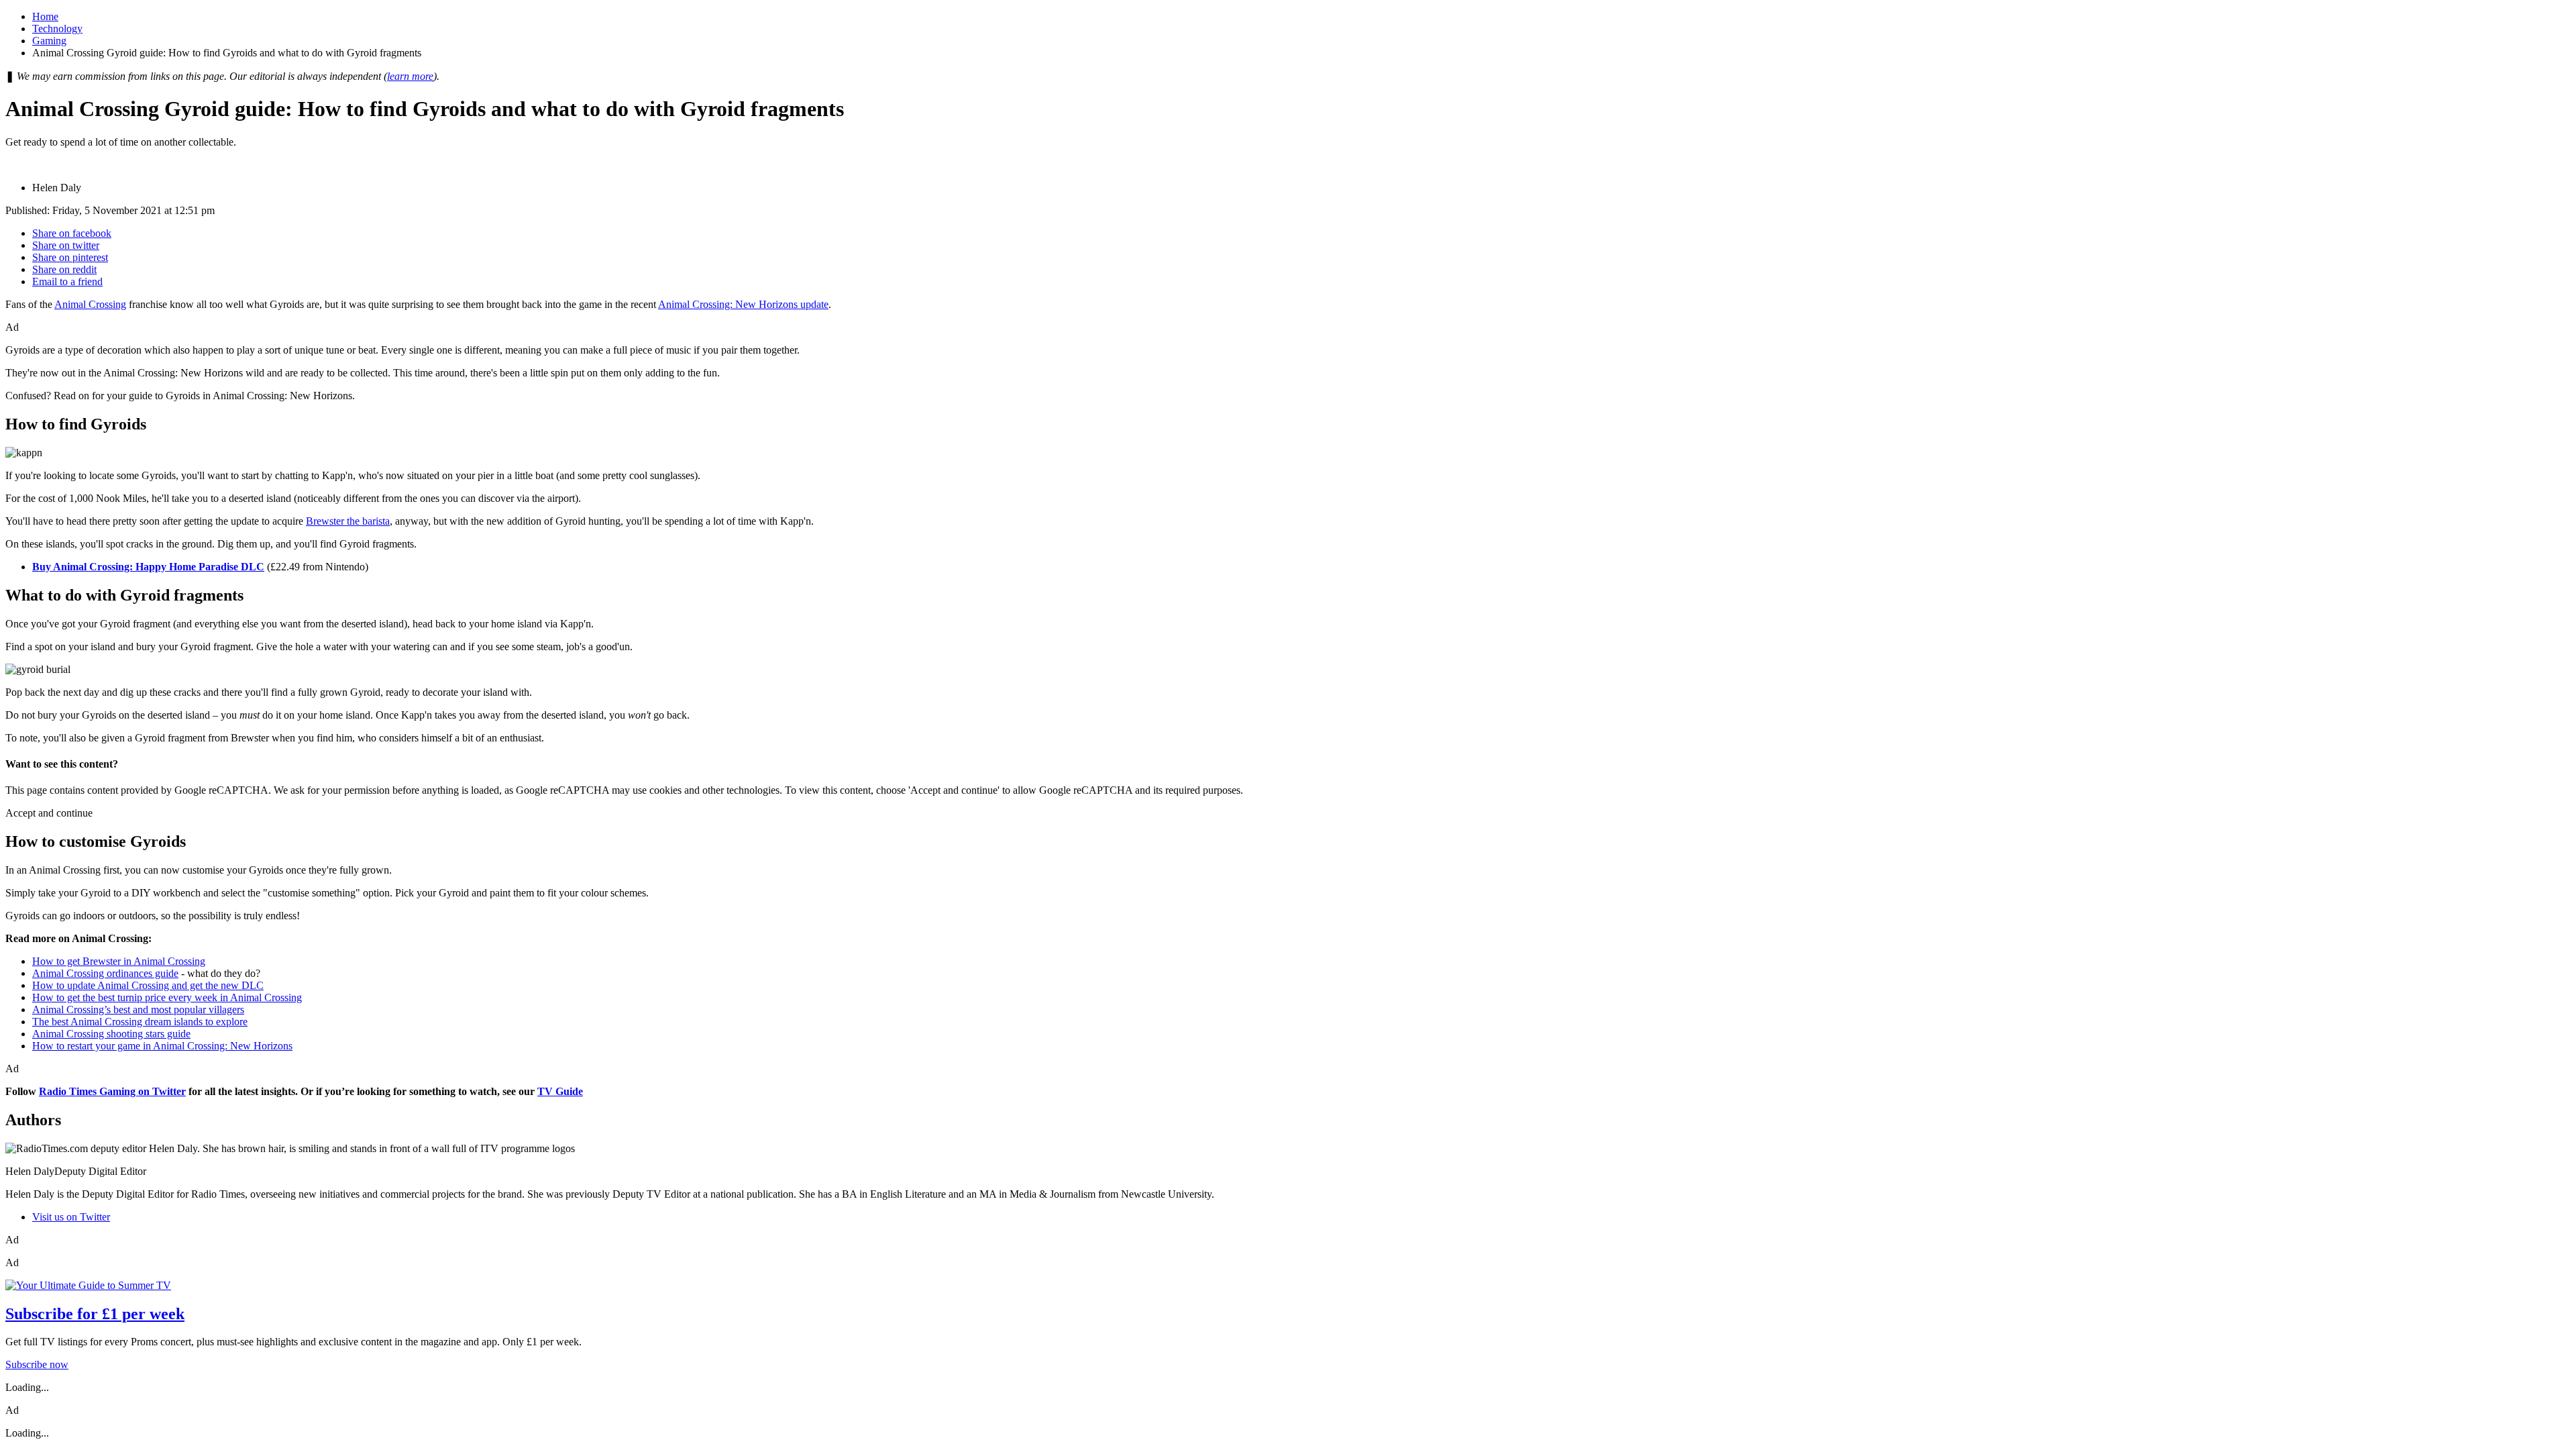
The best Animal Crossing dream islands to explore (140, 1022)
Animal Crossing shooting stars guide (111, 1034)
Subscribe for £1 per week (95, 1314)
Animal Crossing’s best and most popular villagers (138, 1009)
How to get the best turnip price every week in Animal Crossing (167, 997)
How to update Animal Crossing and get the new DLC (148, 985)
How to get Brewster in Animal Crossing (119, 961)
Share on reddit (64, 269)
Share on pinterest (70, 257)
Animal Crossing (90, 304)
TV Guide (560, 1091)
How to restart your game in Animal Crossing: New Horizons (162, 1046)
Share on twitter (66, 245)
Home (45, 16)
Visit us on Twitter (71, 1217)
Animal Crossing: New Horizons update (743, 304)
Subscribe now (37, 1364)
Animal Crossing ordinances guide (105, 973)
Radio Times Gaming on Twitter (112, 1091)
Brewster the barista (348, 521)
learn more (410, 76)
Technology (57, 29)
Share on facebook (72, 233)
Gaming (49, 41)
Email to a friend (67, 281)
